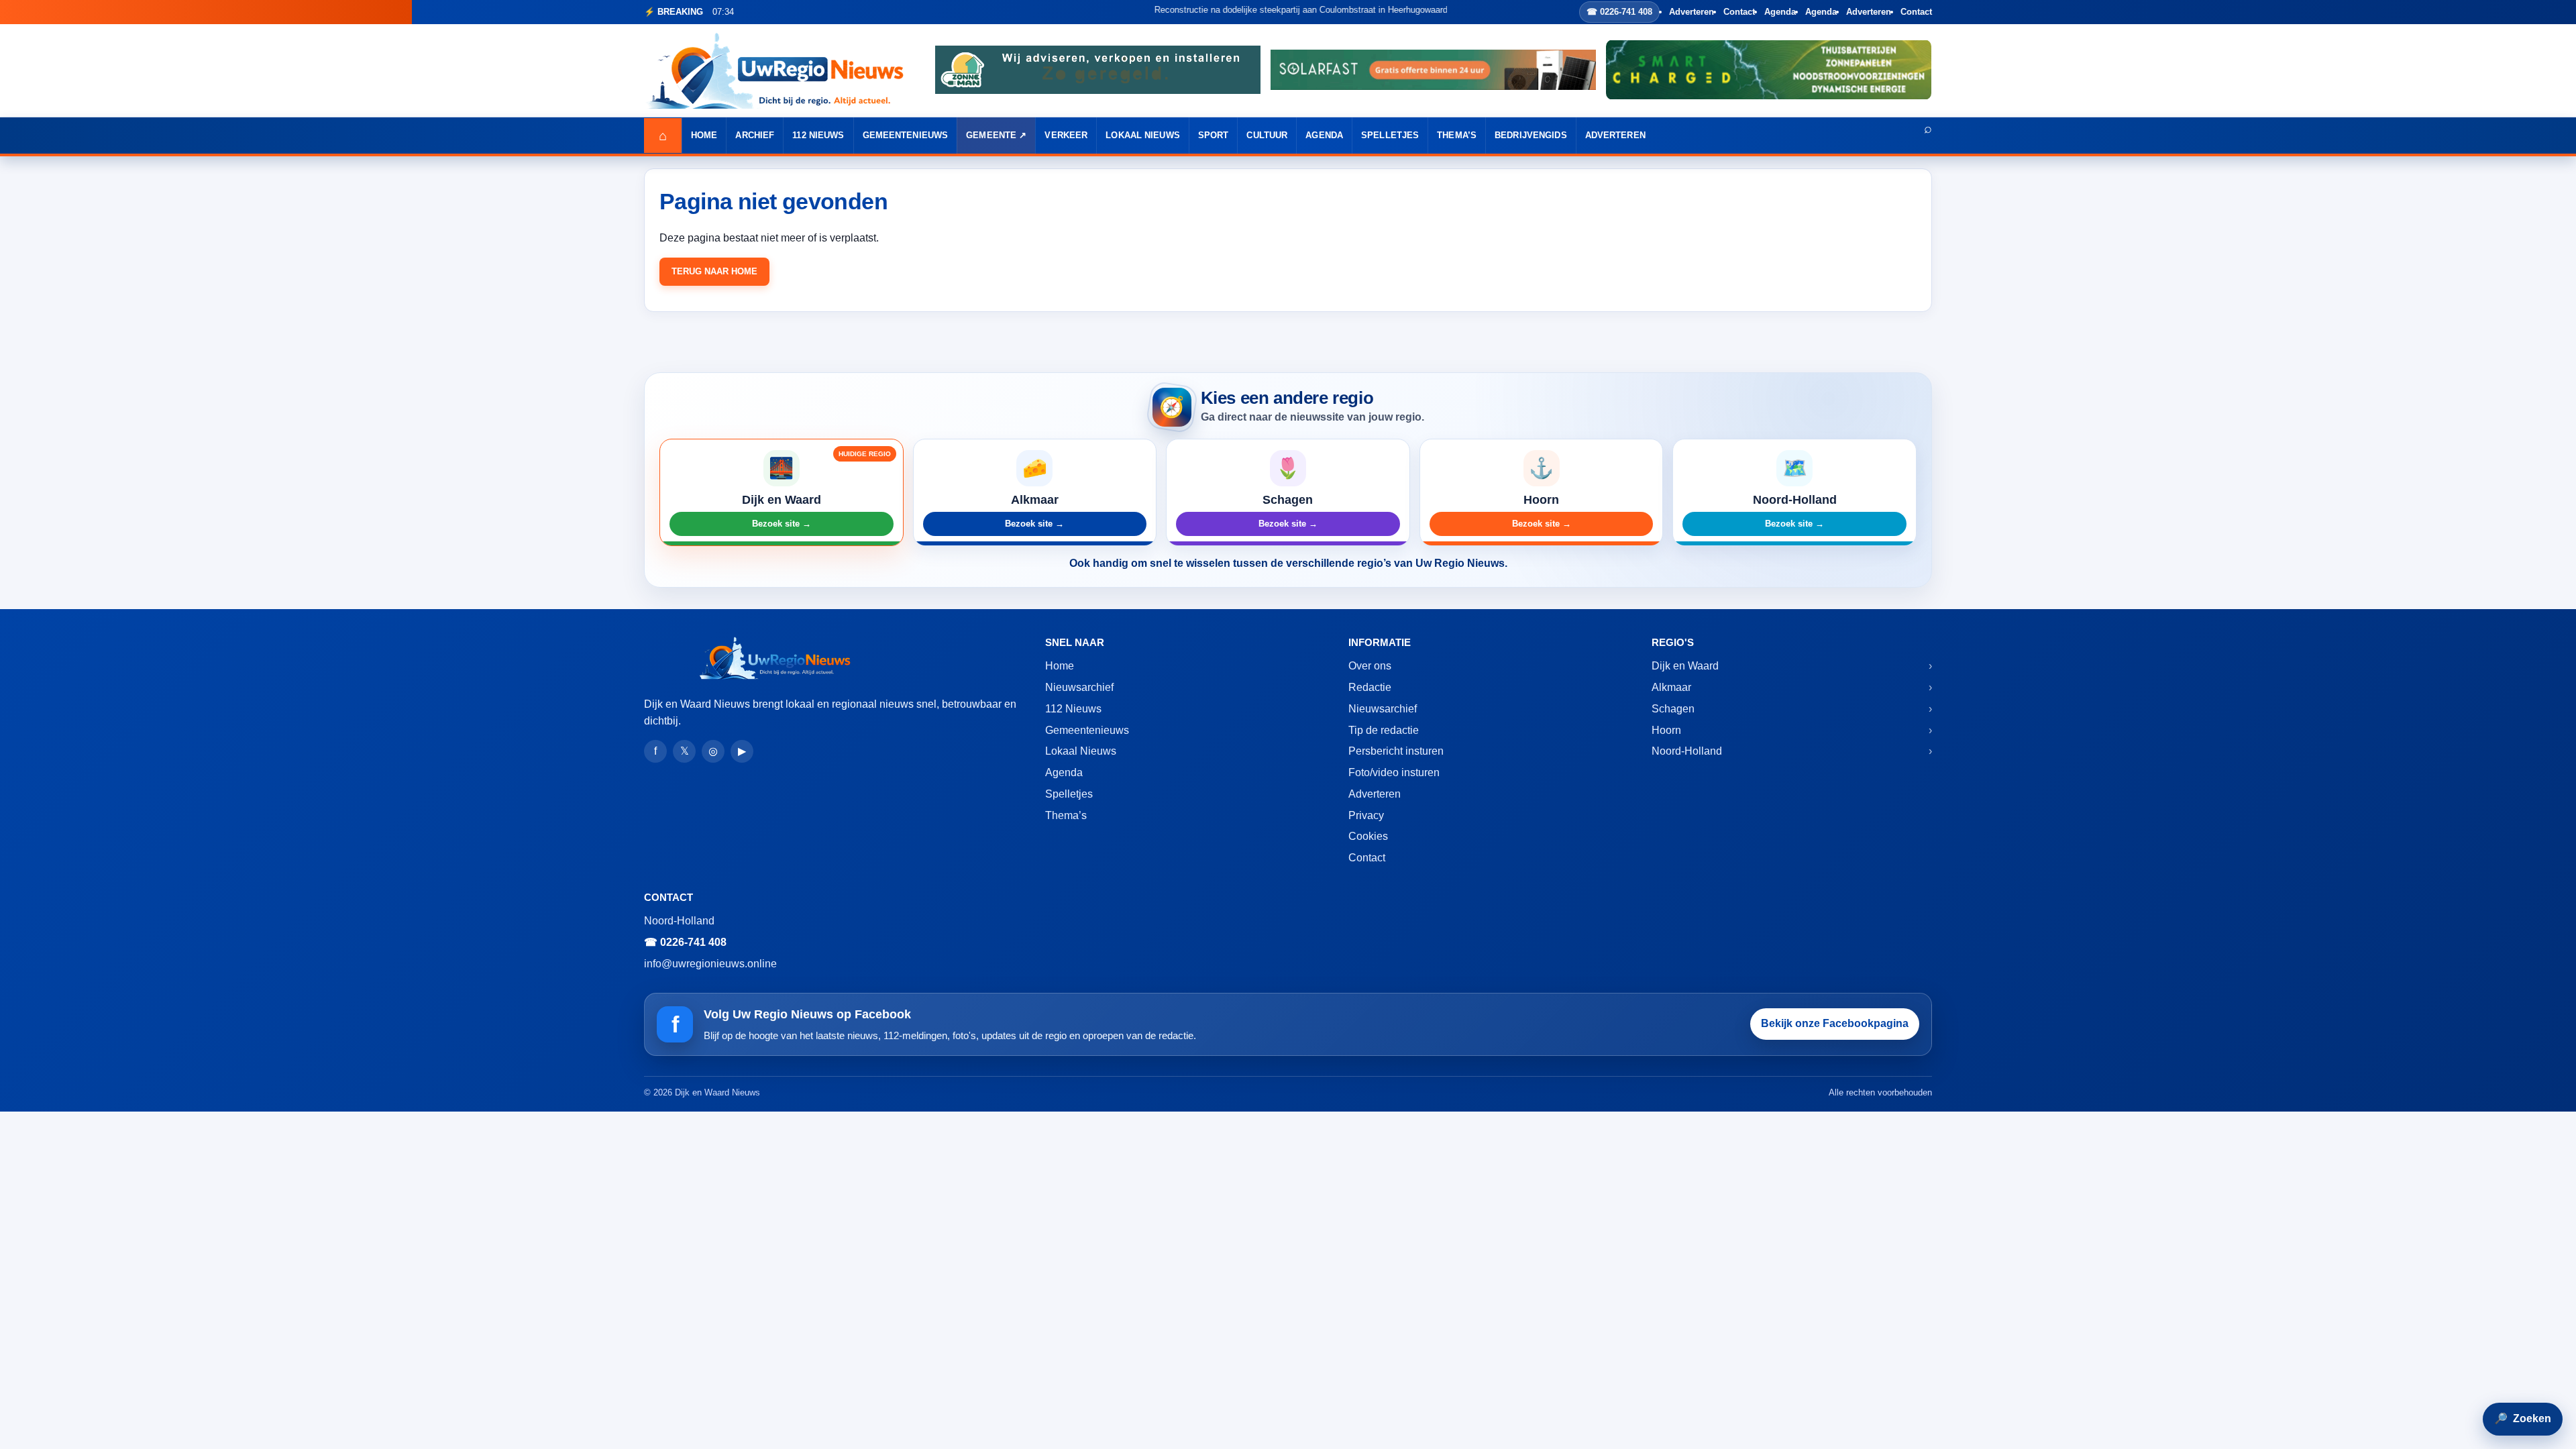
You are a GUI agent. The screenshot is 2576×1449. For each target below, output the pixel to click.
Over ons (1370, 666)
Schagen (1673, 709)
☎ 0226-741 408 (1619, 12)
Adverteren (1692, 12)
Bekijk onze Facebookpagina (1835, 1023)
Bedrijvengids (1531, 135)
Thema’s (1457, 135)
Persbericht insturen (1396, 751)
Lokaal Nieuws (1143, 135)
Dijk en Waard (1685, 666)
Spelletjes (1390, 135)
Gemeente (991, 135)
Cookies (1368, 836)
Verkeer (1066, 135)
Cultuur (1267, 135)
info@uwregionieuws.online (710, 964)
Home (704, 135)
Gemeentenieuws (906, 135)
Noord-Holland (1687, 751)
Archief (755, 135)
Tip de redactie (1384, 730)
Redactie (1370, 687)
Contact (1739, 12)
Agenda (1780, 12)
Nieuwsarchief (1079, 687)
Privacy (1366, 815)
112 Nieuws (818, 135)
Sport (1214, 135)
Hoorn (1666, 730)
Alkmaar (1671, 687)
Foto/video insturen (1394, 772)
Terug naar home (714, 271)
